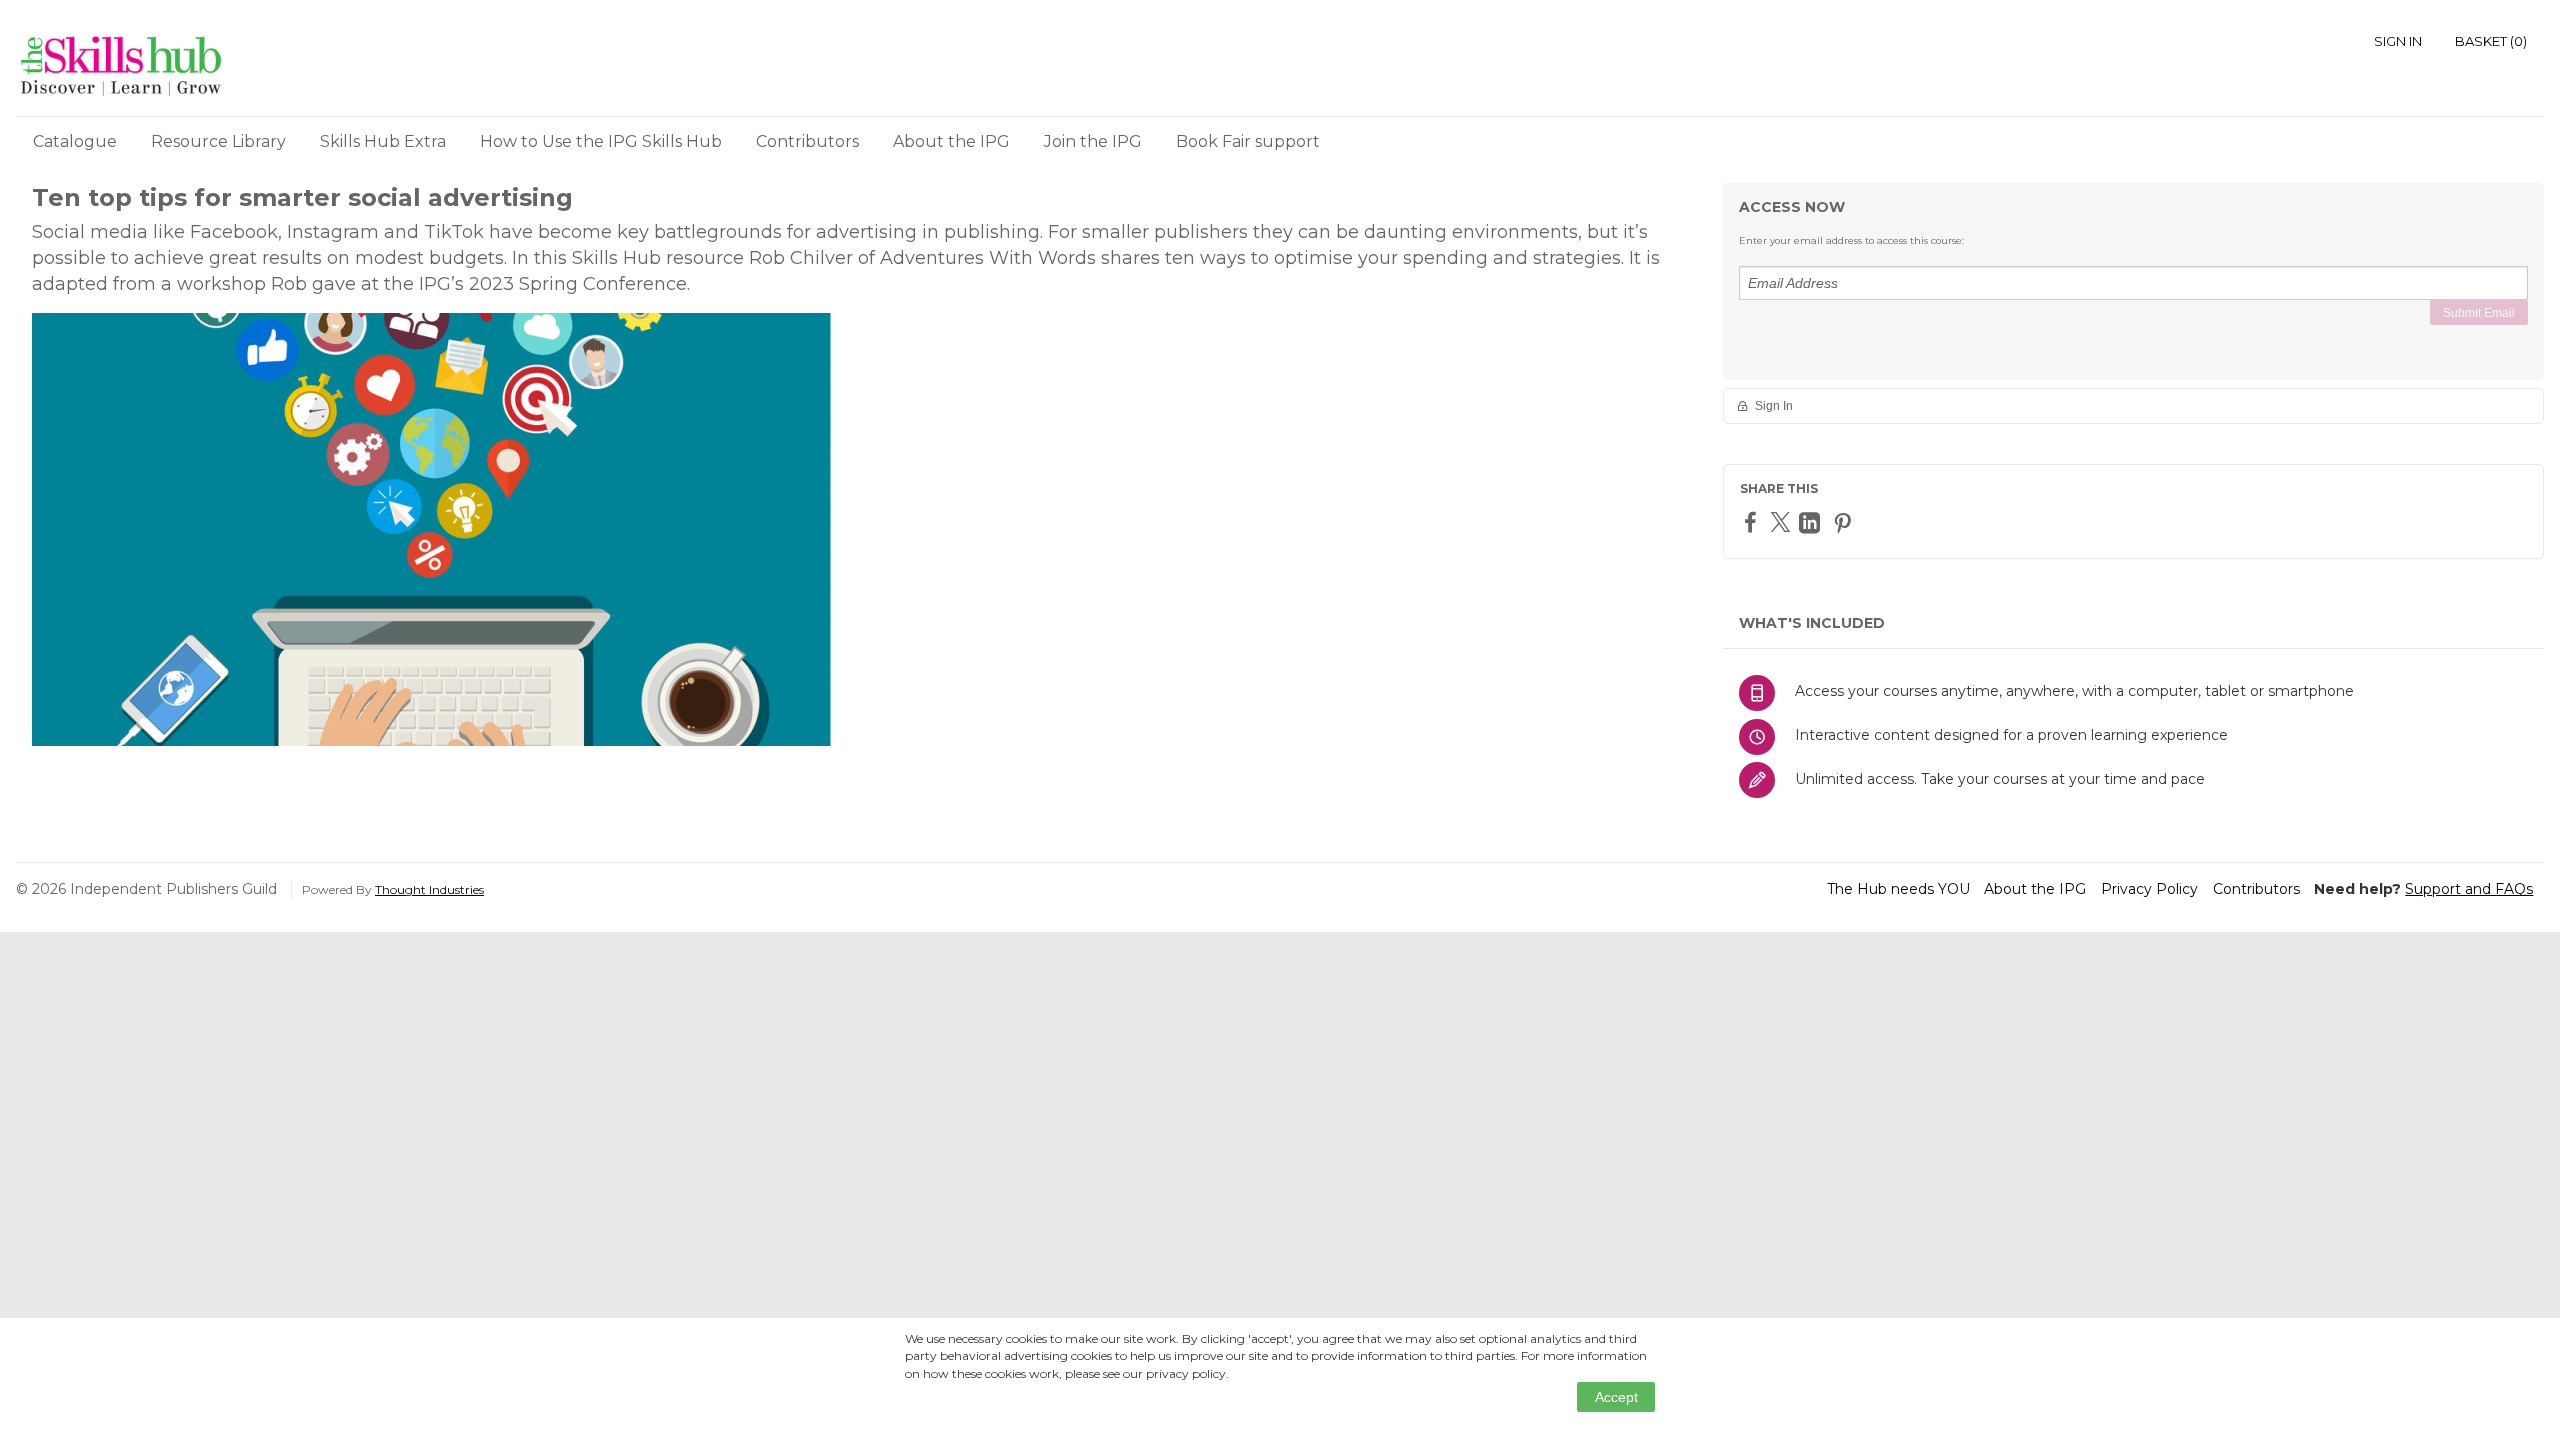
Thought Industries (429, 889)
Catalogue (75, 141)
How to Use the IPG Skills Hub (601, 141)
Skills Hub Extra (383, 141)
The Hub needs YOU (1898, 889)
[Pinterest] (1845, 522)
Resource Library (218, 141)
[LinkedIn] (1812, 522)
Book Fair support (1248, 141)
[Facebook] (1753, 521)
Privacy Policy (2149, 889)
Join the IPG (1093, 141)
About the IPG (951, 141)
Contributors (807, 141)
